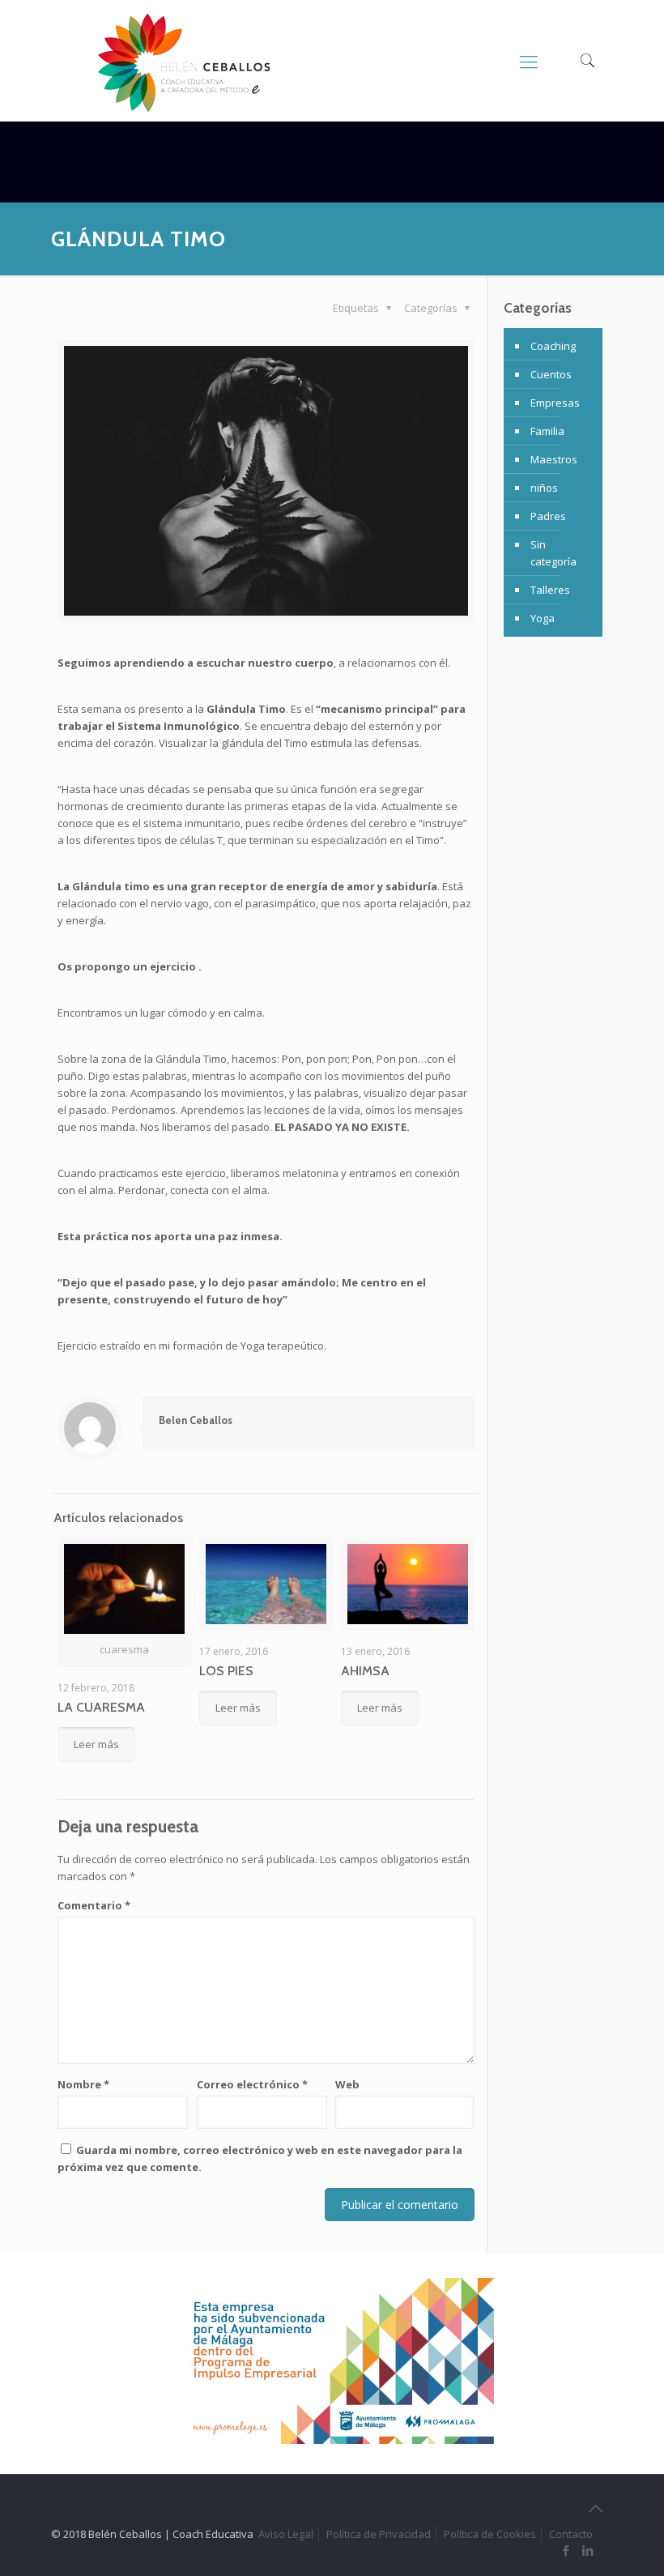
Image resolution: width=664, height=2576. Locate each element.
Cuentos (551, 374)
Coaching (553, 346)
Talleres (550, 590)
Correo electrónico (252, 2084)
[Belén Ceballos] (184, 63)
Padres (548, 516)
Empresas (555, 403)
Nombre (83, 2084)
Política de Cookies (490, 2534)
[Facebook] (566, 2550)
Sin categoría (553, 553)
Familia (547, 431)
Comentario (94, 1905)
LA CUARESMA (101, 1707)
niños (544, 488)
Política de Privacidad (379, 2534)
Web (347, 2084)
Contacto (571, 2534)
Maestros (554, 459)
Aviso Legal (286, 2534)
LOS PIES (226, 1671)
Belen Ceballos (196, 1420)
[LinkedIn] (588, 2550)
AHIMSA (365, 1671)
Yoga (543, 618)
